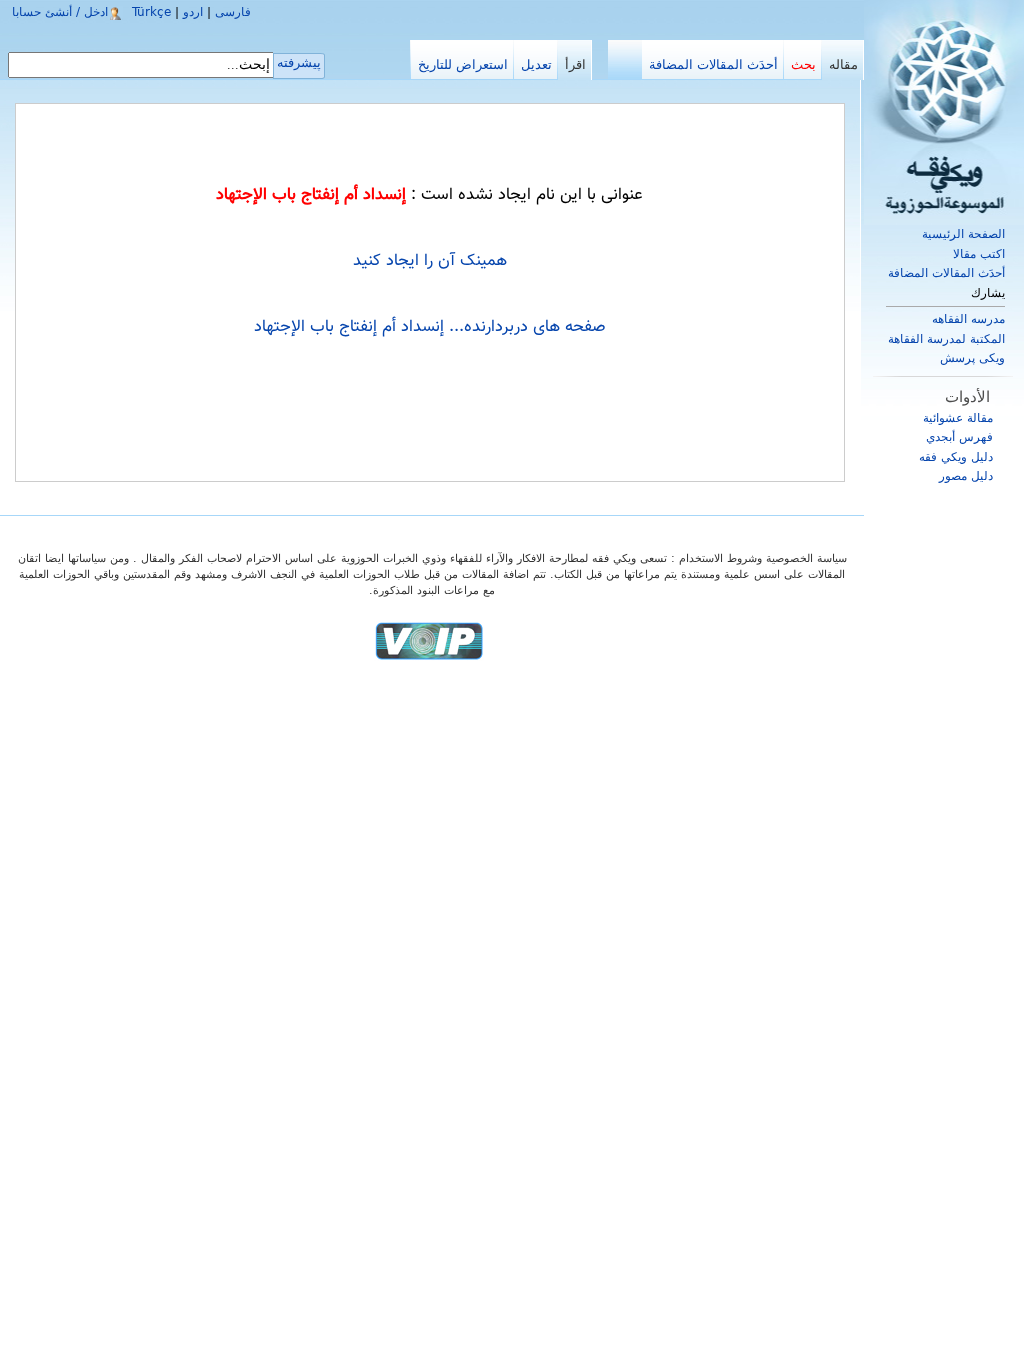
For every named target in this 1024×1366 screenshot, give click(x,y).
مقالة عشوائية (958, 418)
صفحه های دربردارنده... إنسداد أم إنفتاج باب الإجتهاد (430, 327)
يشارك (988, 293)
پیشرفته (299, 62)
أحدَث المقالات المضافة (946, 273)
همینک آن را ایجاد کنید (430, 261)
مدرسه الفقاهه (968, 319)
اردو (193, 12)
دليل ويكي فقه (956, 457)
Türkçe (151, 12)
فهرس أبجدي (959, 437)
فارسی (233, 12)
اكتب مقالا (979, 254)
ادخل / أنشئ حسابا (60, 12)
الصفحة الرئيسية (963, 234)
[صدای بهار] (429, 640)
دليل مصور (966, 476)
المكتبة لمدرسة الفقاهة (946, 339)
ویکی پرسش (972, 358)
